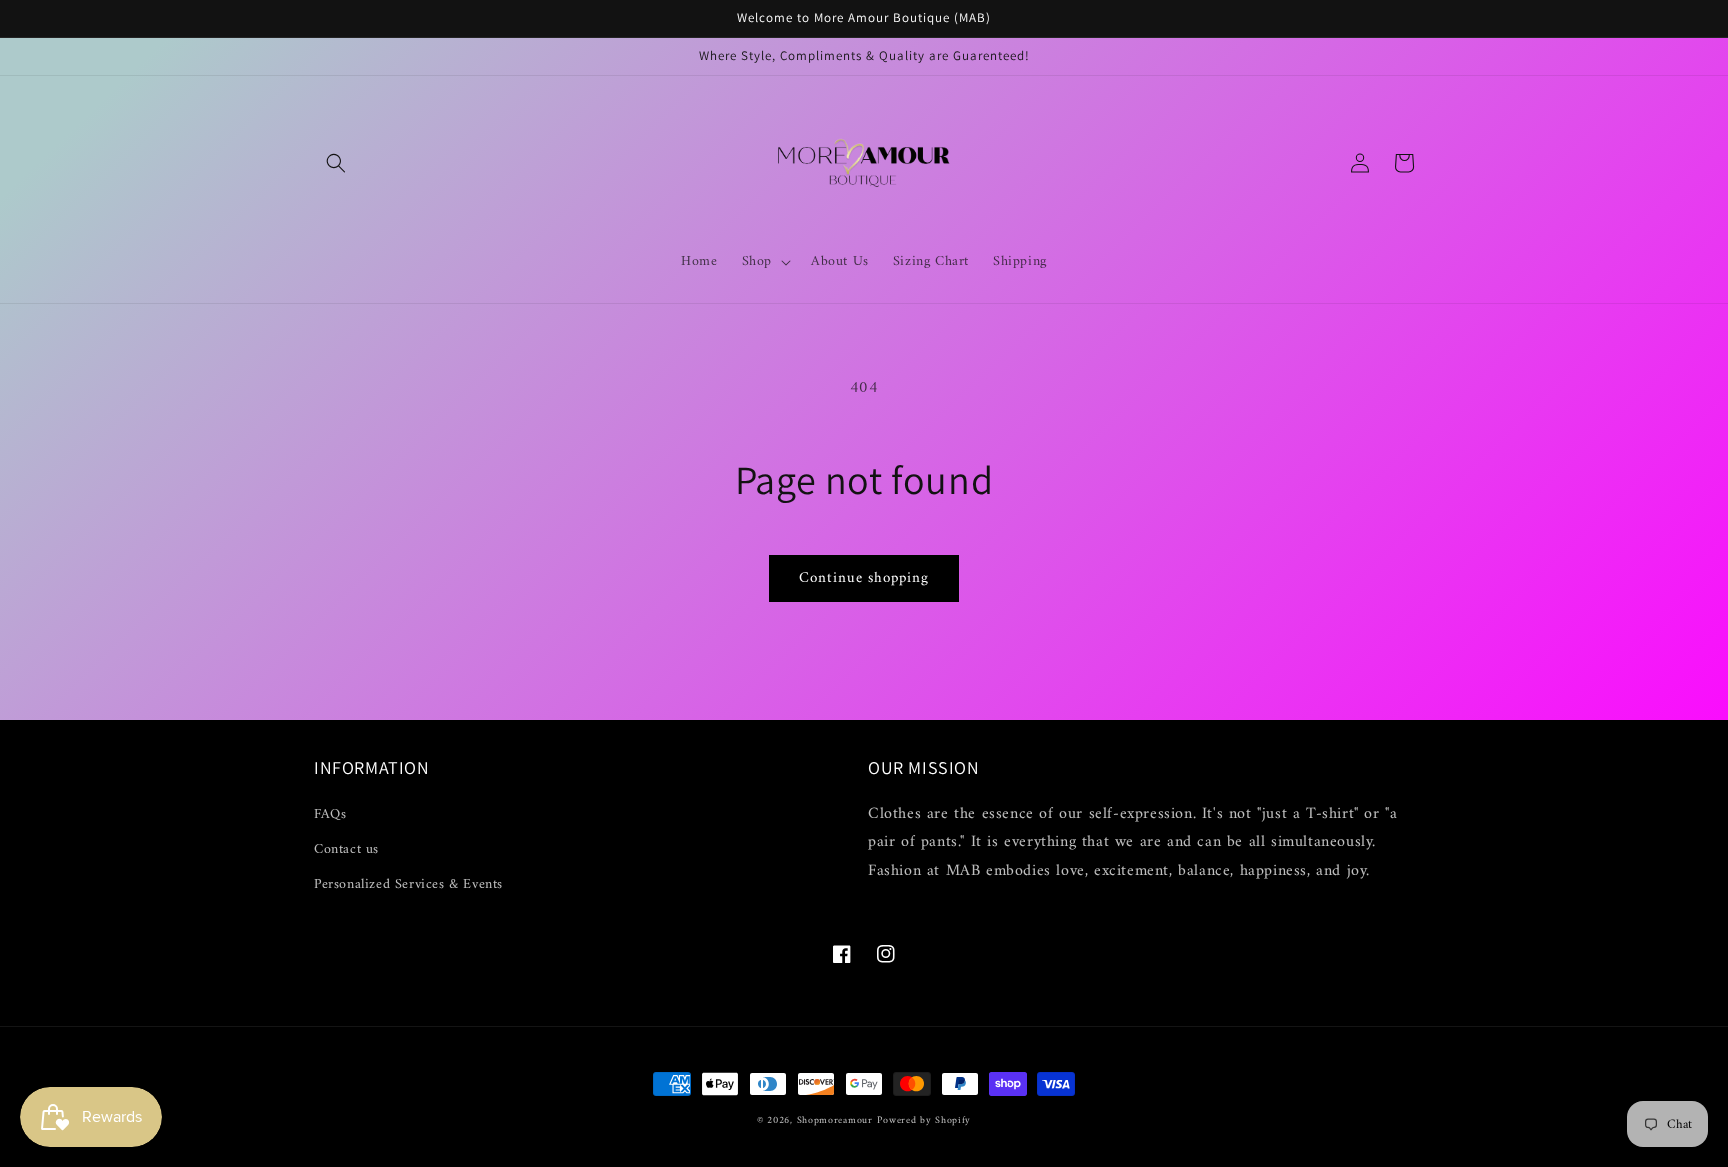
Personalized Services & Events (408, 884)
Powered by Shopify (924, 1120)
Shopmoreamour (835, 1120)
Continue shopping (864, 578)
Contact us (346, 849)
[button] (336, 163)
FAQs (330, 814)
